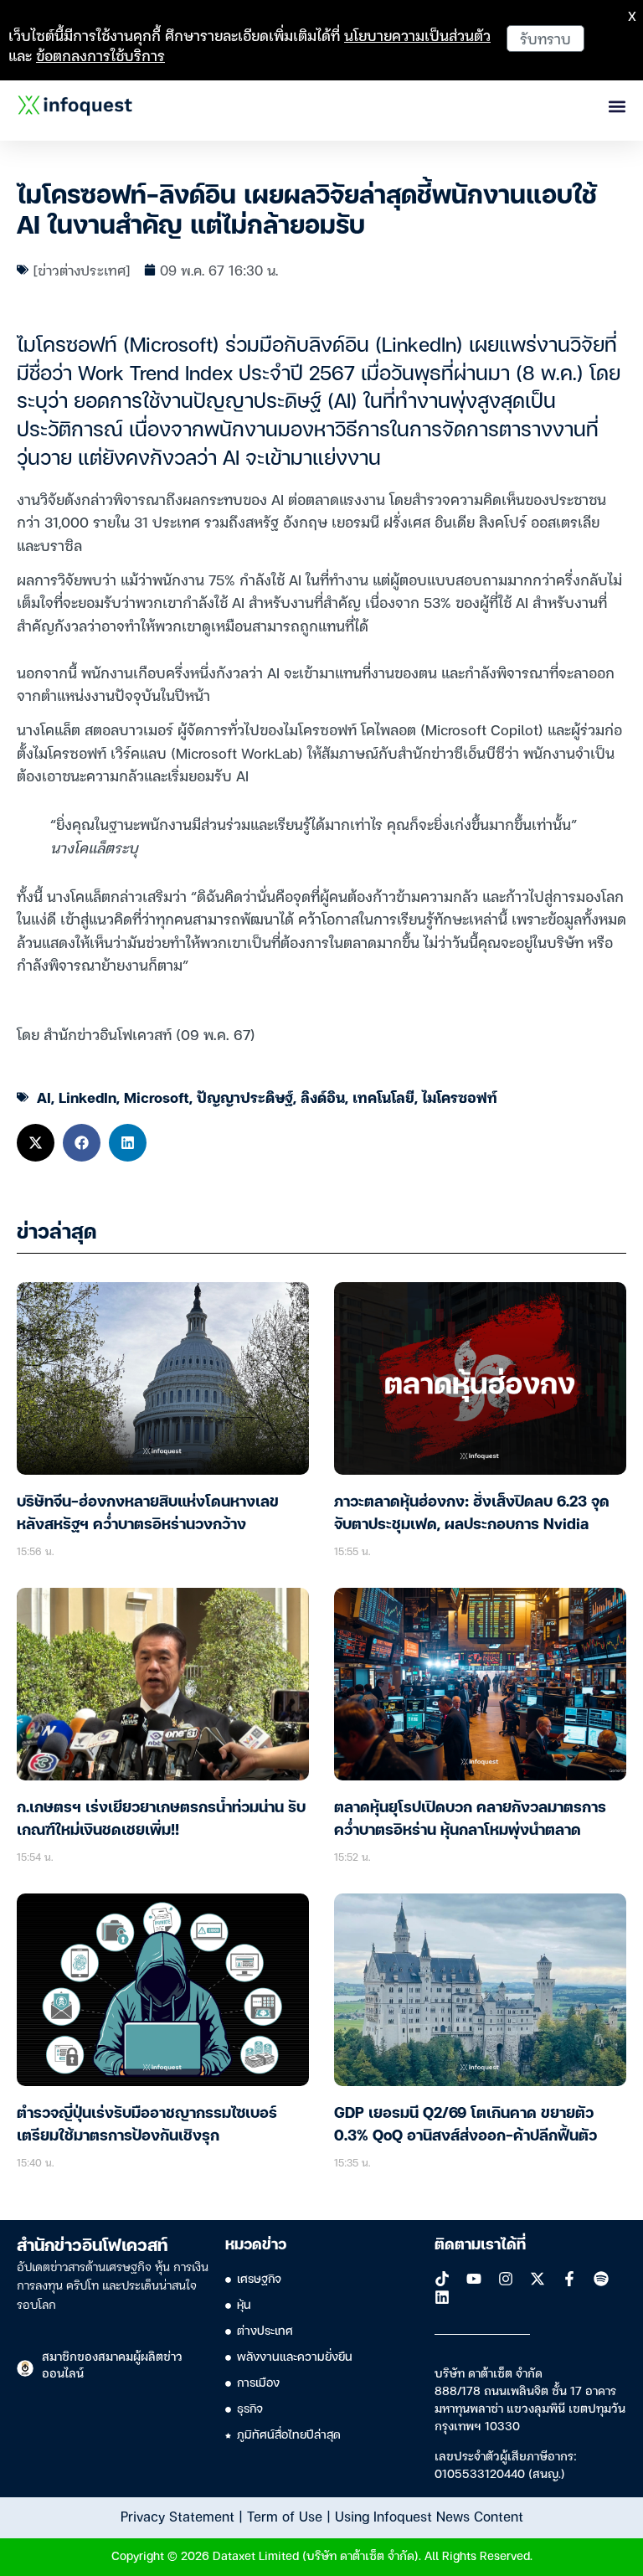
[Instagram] (506, 2279)
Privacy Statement (177, 2516)
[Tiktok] (442, 2279)
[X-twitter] (538, 2279)
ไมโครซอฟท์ (460, 1097)
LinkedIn (87, 1097)
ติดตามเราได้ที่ (480, 2245)
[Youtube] (474, 2279)
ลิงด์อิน (323, 1097)
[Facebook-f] (569, 2279)
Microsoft (157, 1097)
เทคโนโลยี (383, 1097)
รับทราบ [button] (545, 38)
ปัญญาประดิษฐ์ (245, 1097)
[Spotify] (601, 2279)
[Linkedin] (442, 2297)
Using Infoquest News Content (429, 2516)
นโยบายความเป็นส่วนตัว (417, 35)
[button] (36, 1143)
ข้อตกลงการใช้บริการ (100, 55)
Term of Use (285, 2516)
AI (44, 1097)
